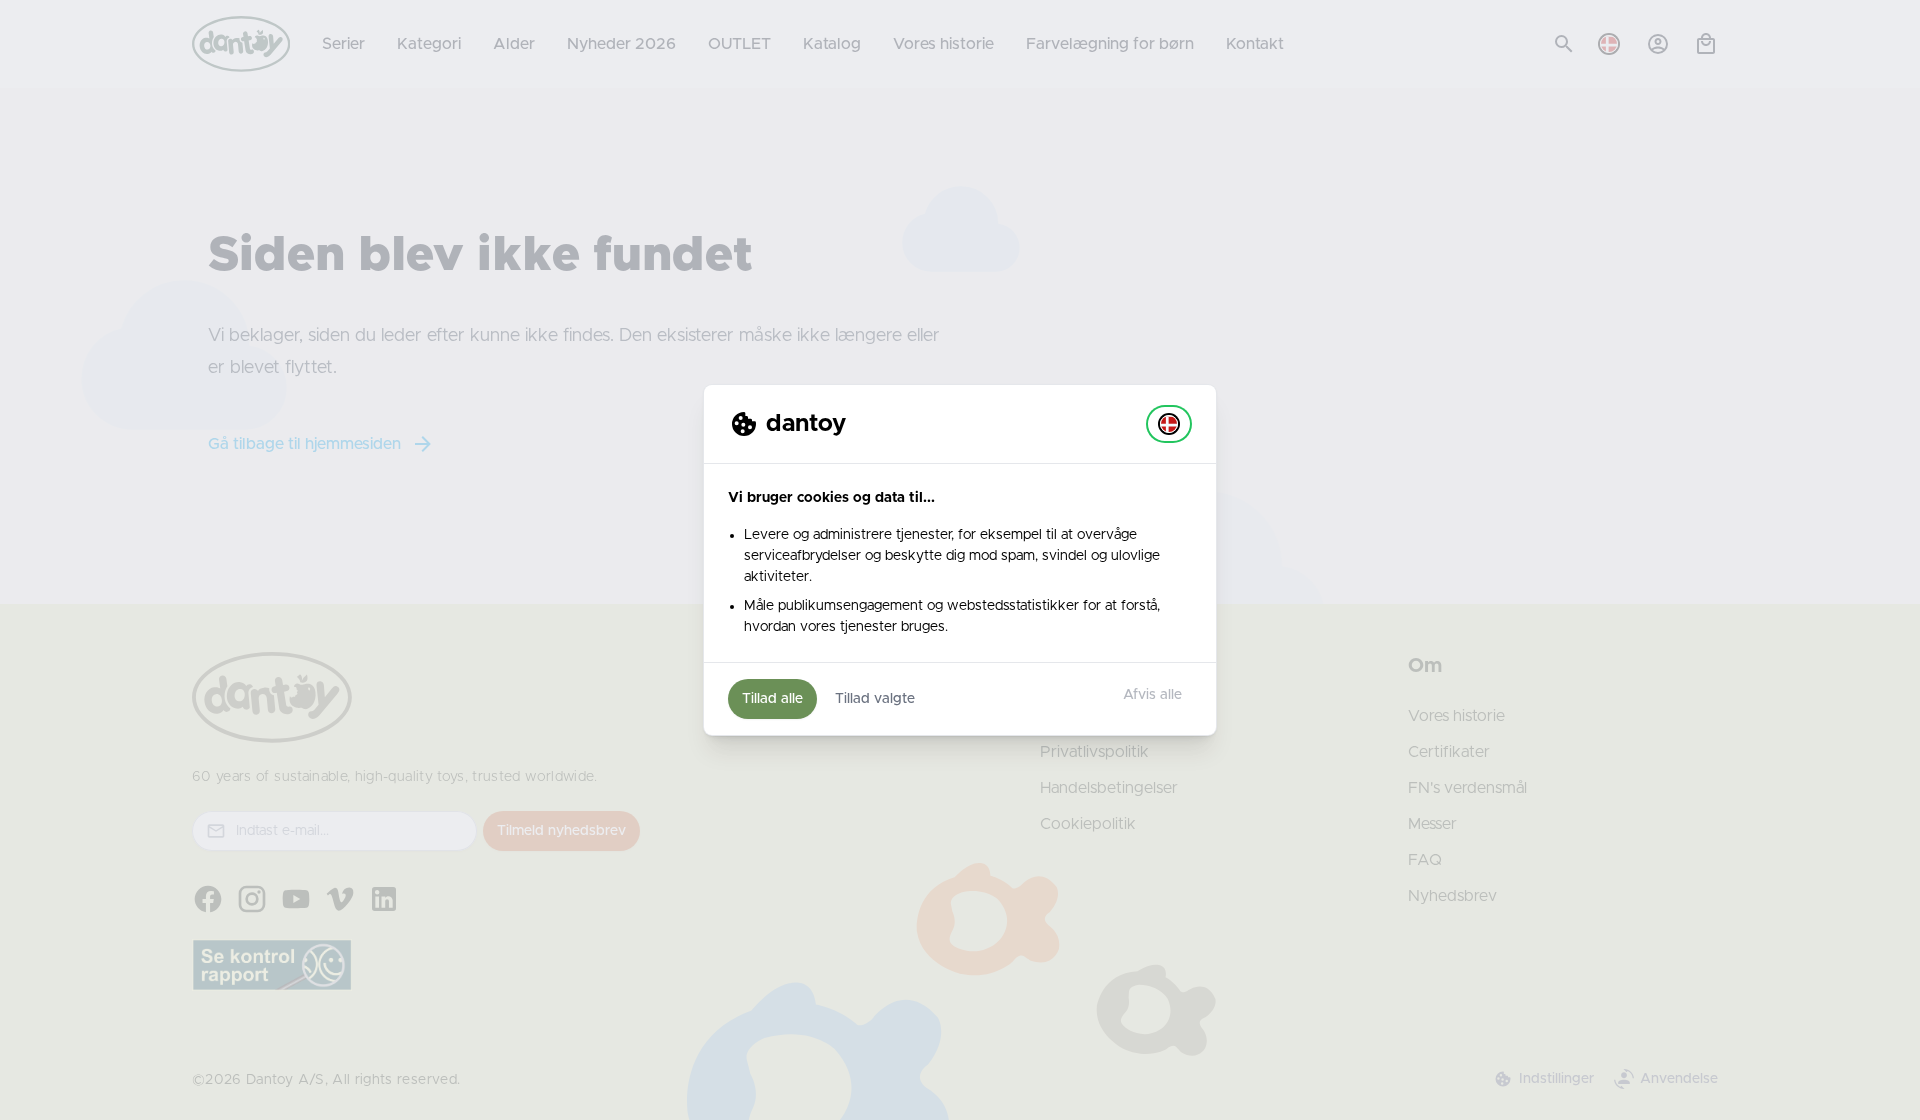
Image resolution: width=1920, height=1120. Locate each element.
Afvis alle (1152, 695)
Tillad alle (772, 699)
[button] (1169, 424)
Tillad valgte (875, 699)
